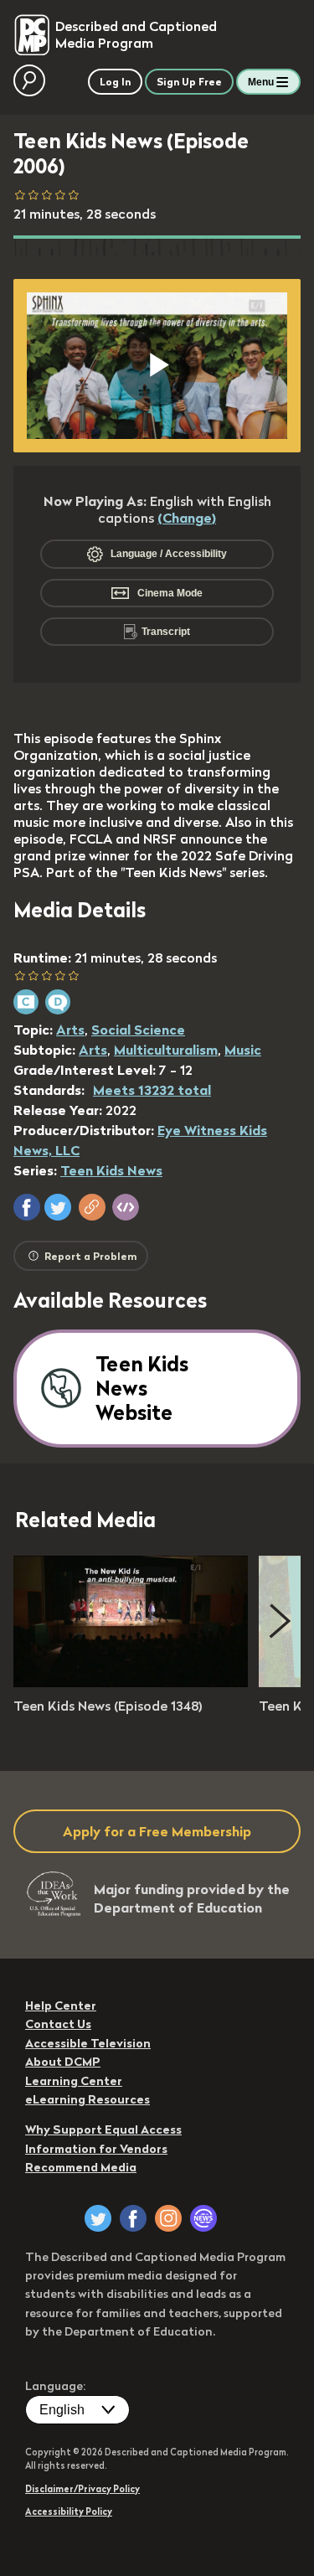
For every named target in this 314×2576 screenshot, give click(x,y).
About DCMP (63, 2062)
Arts (70, 1030)
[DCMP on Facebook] (133, 2218)
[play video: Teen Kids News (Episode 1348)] (131, 1682)
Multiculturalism (166, 1050)
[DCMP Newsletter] (203, 2218)
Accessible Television (88, 2043)
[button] (27, 1207)
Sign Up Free (189, 82)
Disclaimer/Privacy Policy (82, 2489)
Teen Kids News (111, 1170)
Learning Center (74, 2081)
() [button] (187, 518)
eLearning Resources (88, 2099)
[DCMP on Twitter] (98, 2218)
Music (243, 1050)
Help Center (61, 2006)
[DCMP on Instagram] (168, 2218)
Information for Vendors (96, 2149)
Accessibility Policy (69, 2511)
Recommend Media (81, 2167)
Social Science (138, 1030)
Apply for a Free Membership (157, 1831)
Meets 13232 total (152, 1090)
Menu (261, 82)
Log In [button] (115, 82)
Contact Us (58, 2024)
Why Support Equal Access (103, 2129)
